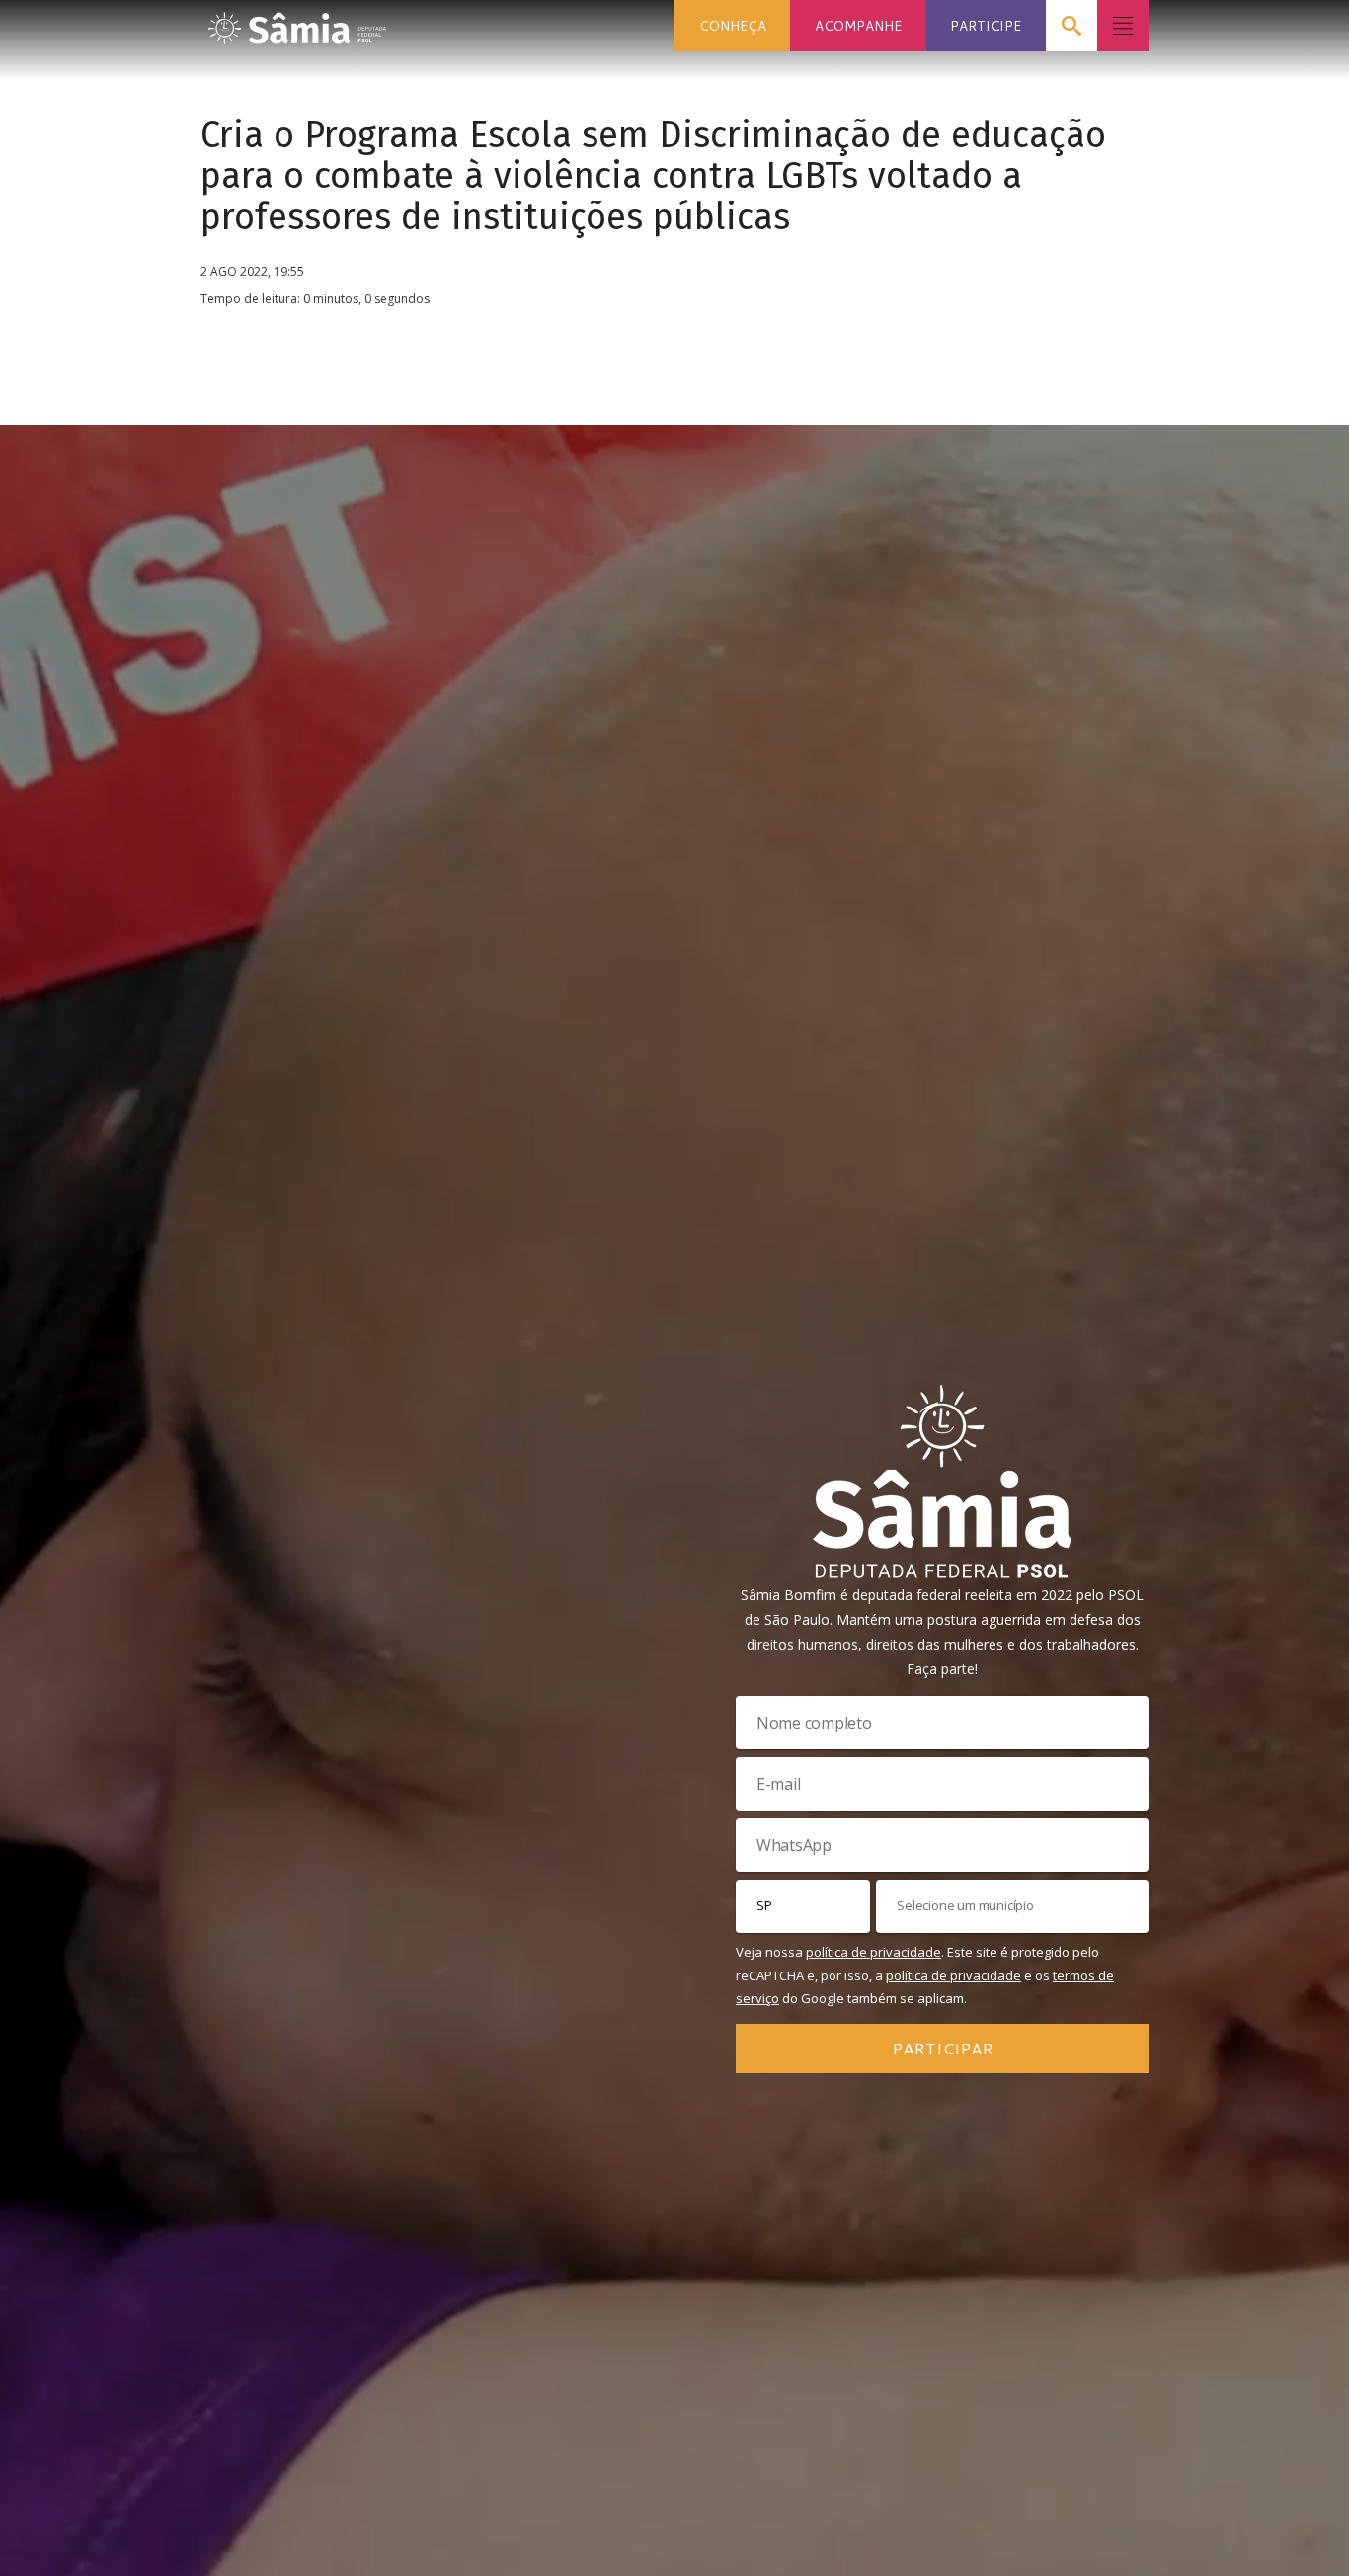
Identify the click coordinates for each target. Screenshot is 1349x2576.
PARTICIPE (986, 25)
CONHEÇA (733, 25)
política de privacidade (873, 1952)
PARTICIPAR (943, 2048)
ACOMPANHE (858, 25)
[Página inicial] (297, 22)
